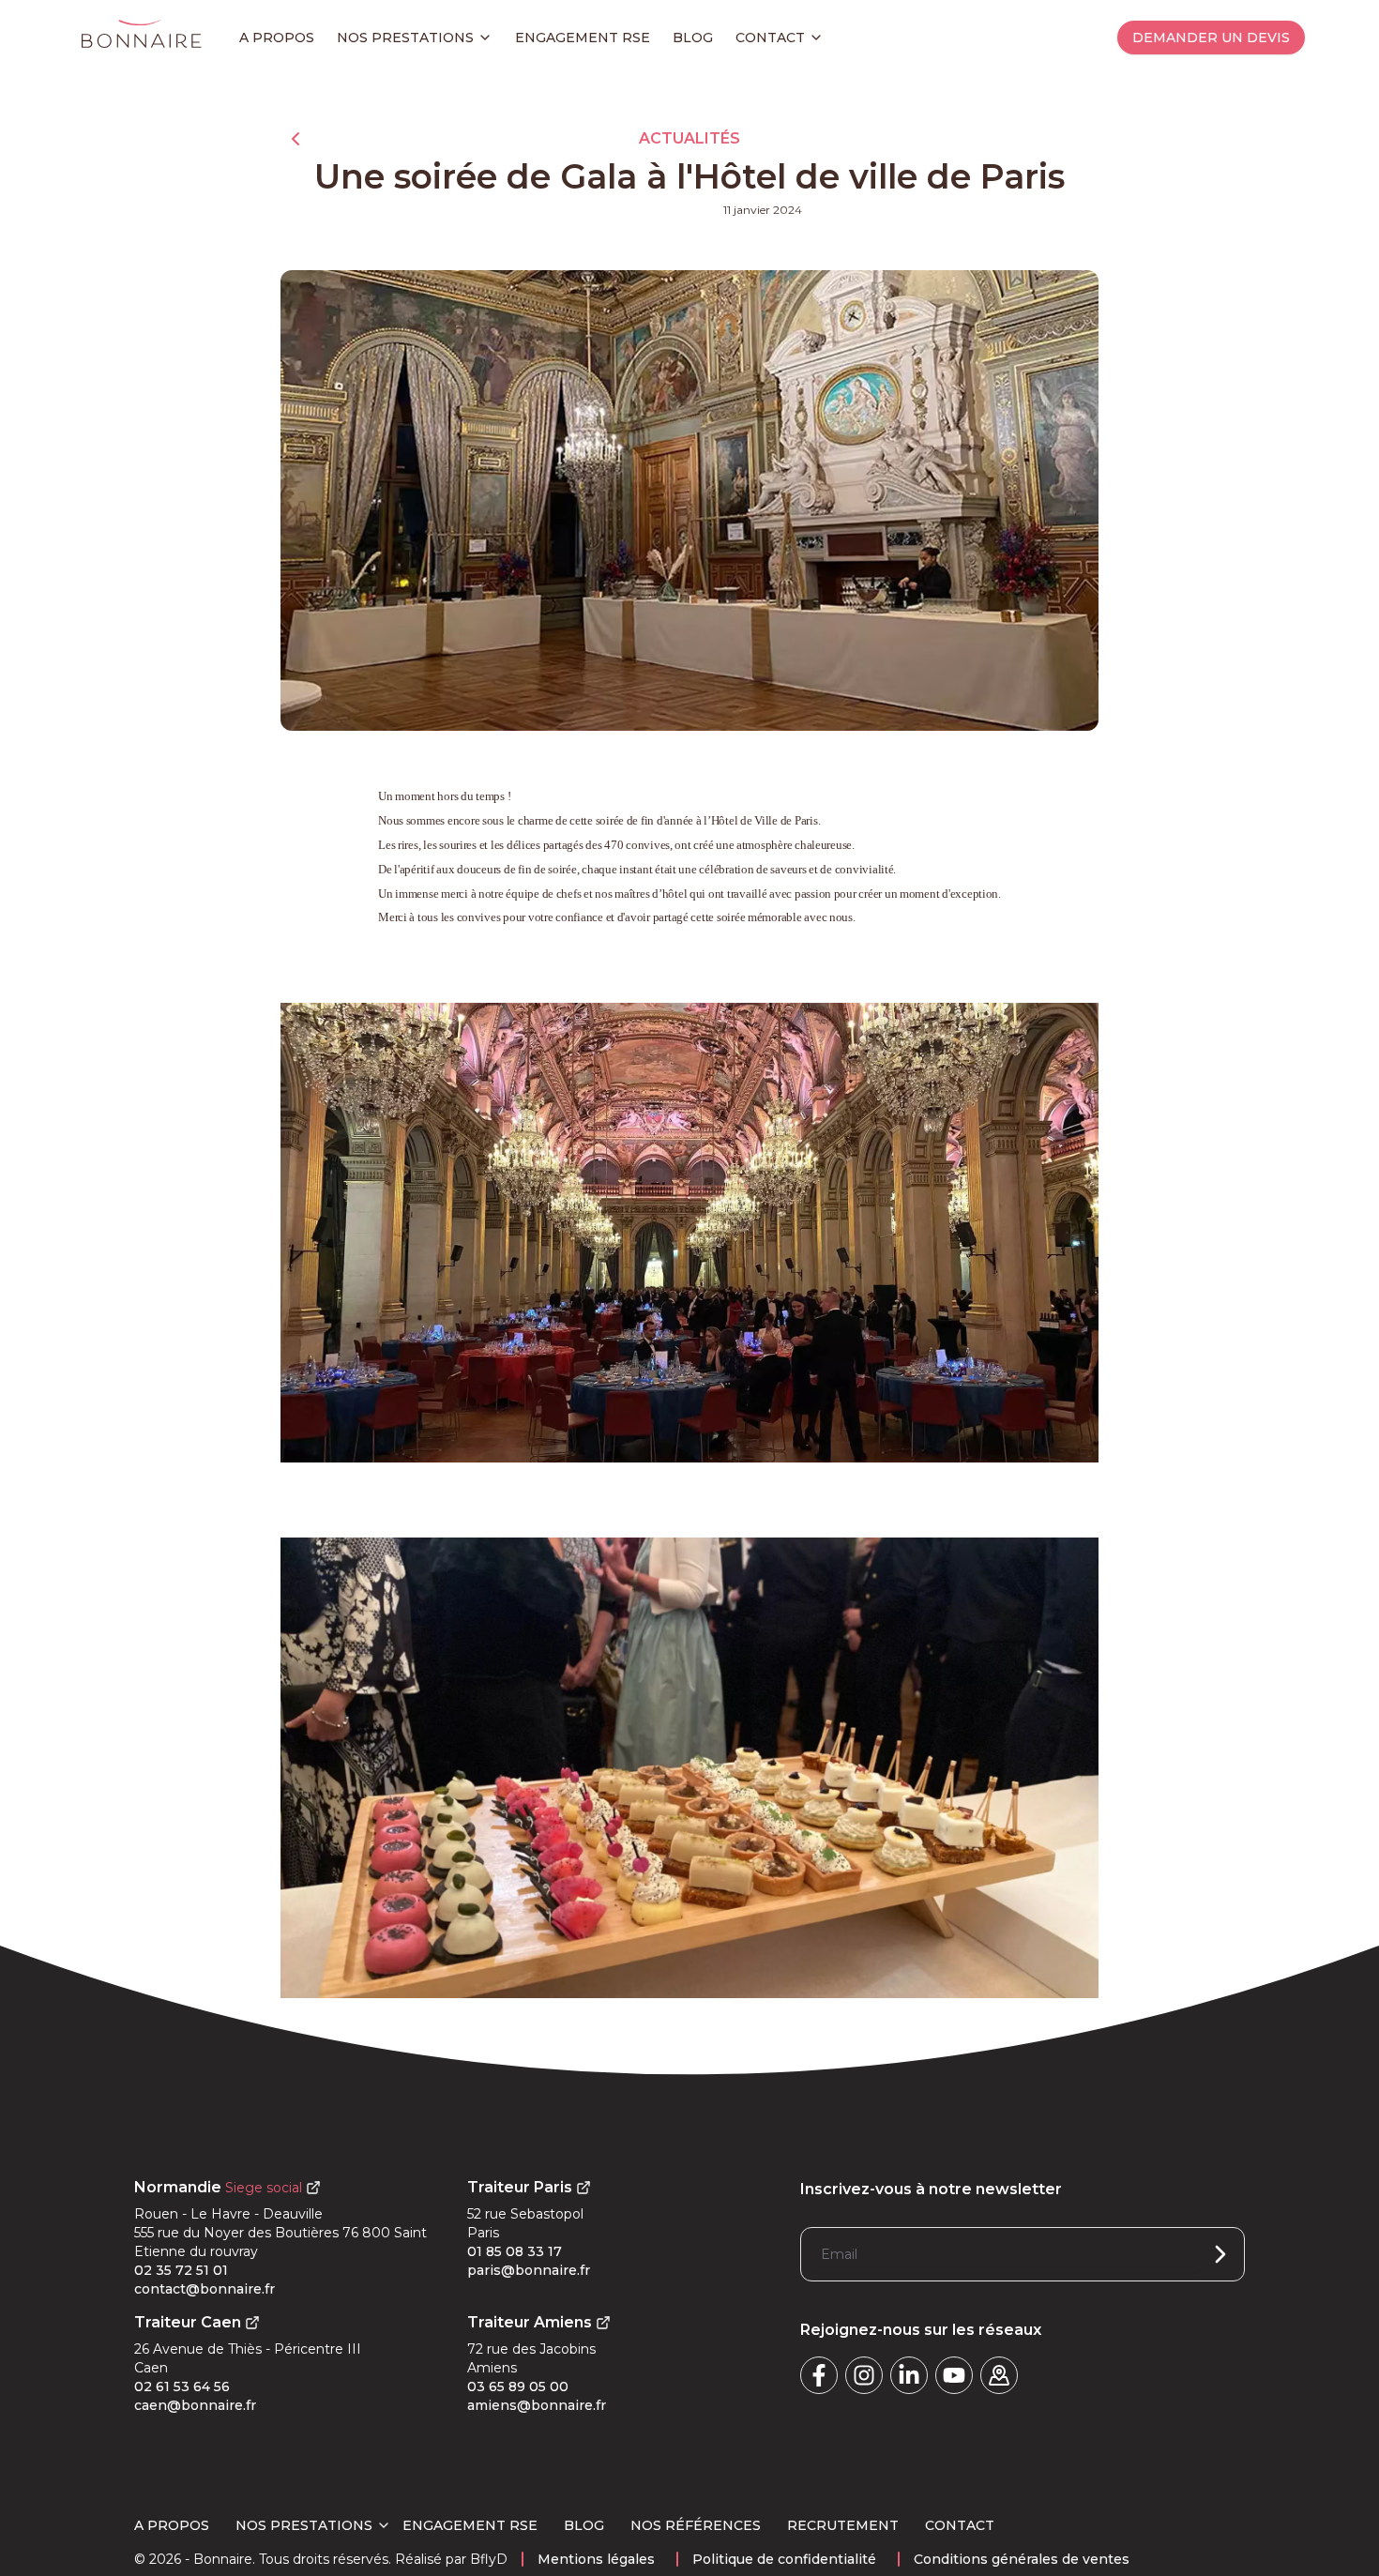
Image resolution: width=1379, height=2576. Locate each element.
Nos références (696, 2525)
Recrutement (843, 2525)
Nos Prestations (304, 2525)
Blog (693, 38)
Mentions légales (596, 2559)
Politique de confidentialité (784, 2559)
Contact (770, 38)
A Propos (172, 2525)
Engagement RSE (583, 38)
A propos (277, 38)
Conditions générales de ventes (1022, 2559)
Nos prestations (405, 38)
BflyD (489, 2559)
